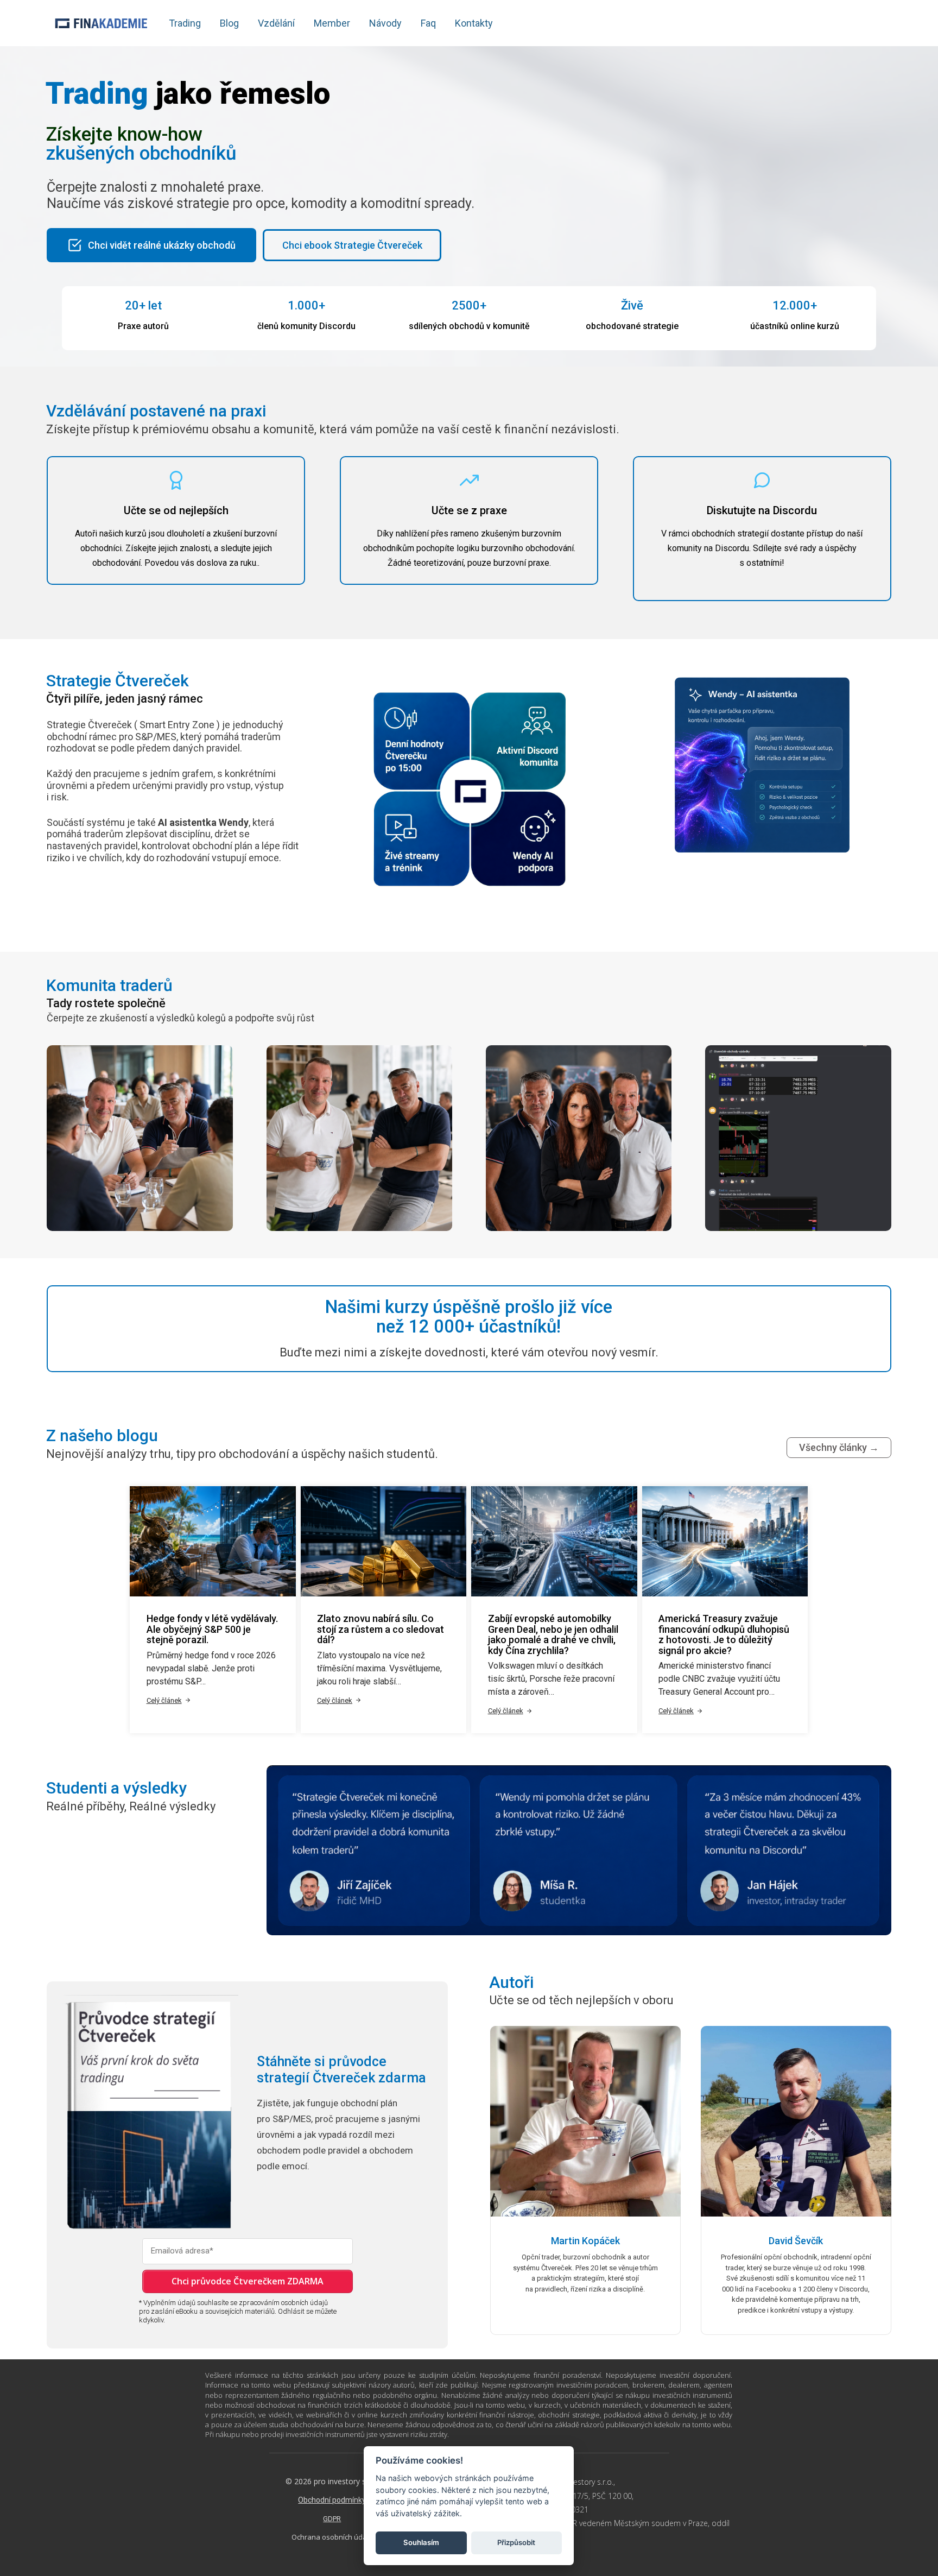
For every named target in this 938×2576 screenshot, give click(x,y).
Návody (385, 23)
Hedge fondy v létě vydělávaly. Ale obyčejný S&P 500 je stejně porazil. (212, 1629)
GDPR (332, 2519)
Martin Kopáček (585, 2241)
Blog (229, 23)
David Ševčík (796, 2241)
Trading (185, 23)
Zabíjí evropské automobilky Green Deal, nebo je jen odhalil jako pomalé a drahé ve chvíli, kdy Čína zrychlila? (553, 1634)
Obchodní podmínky (332, 2500)
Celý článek (164, 1700)
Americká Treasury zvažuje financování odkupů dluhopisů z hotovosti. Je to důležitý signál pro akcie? (724, 1634)
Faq (428, 23)
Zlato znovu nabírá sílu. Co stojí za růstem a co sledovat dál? (381, 1629)
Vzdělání (276, 23)
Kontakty (474, 23)
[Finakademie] (101, 23)
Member (332, 23)
